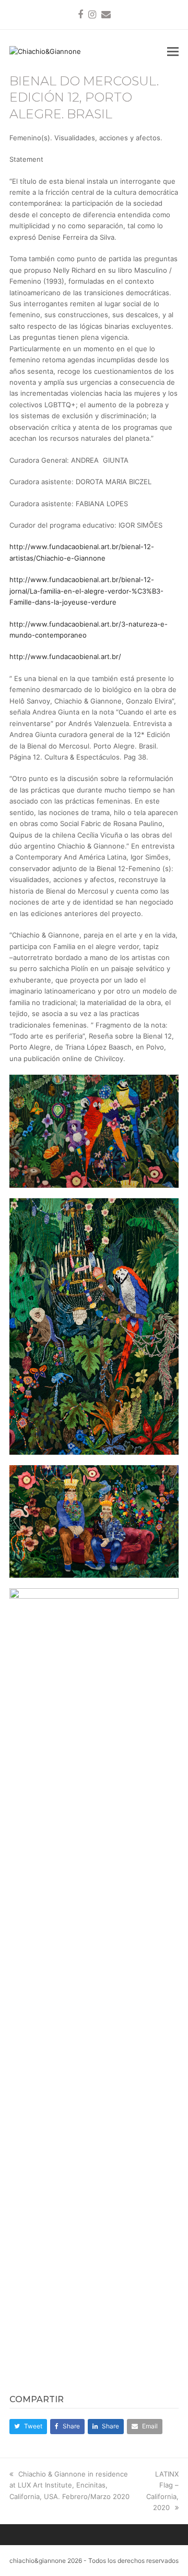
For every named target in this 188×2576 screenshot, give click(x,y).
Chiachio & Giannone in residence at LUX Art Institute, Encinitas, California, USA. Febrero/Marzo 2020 (69, 2485)
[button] (173, 51)
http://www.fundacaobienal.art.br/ (65, 656)
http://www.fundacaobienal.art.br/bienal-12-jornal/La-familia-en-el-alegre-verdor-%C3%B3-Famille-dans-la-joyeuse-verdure (86, 591)
